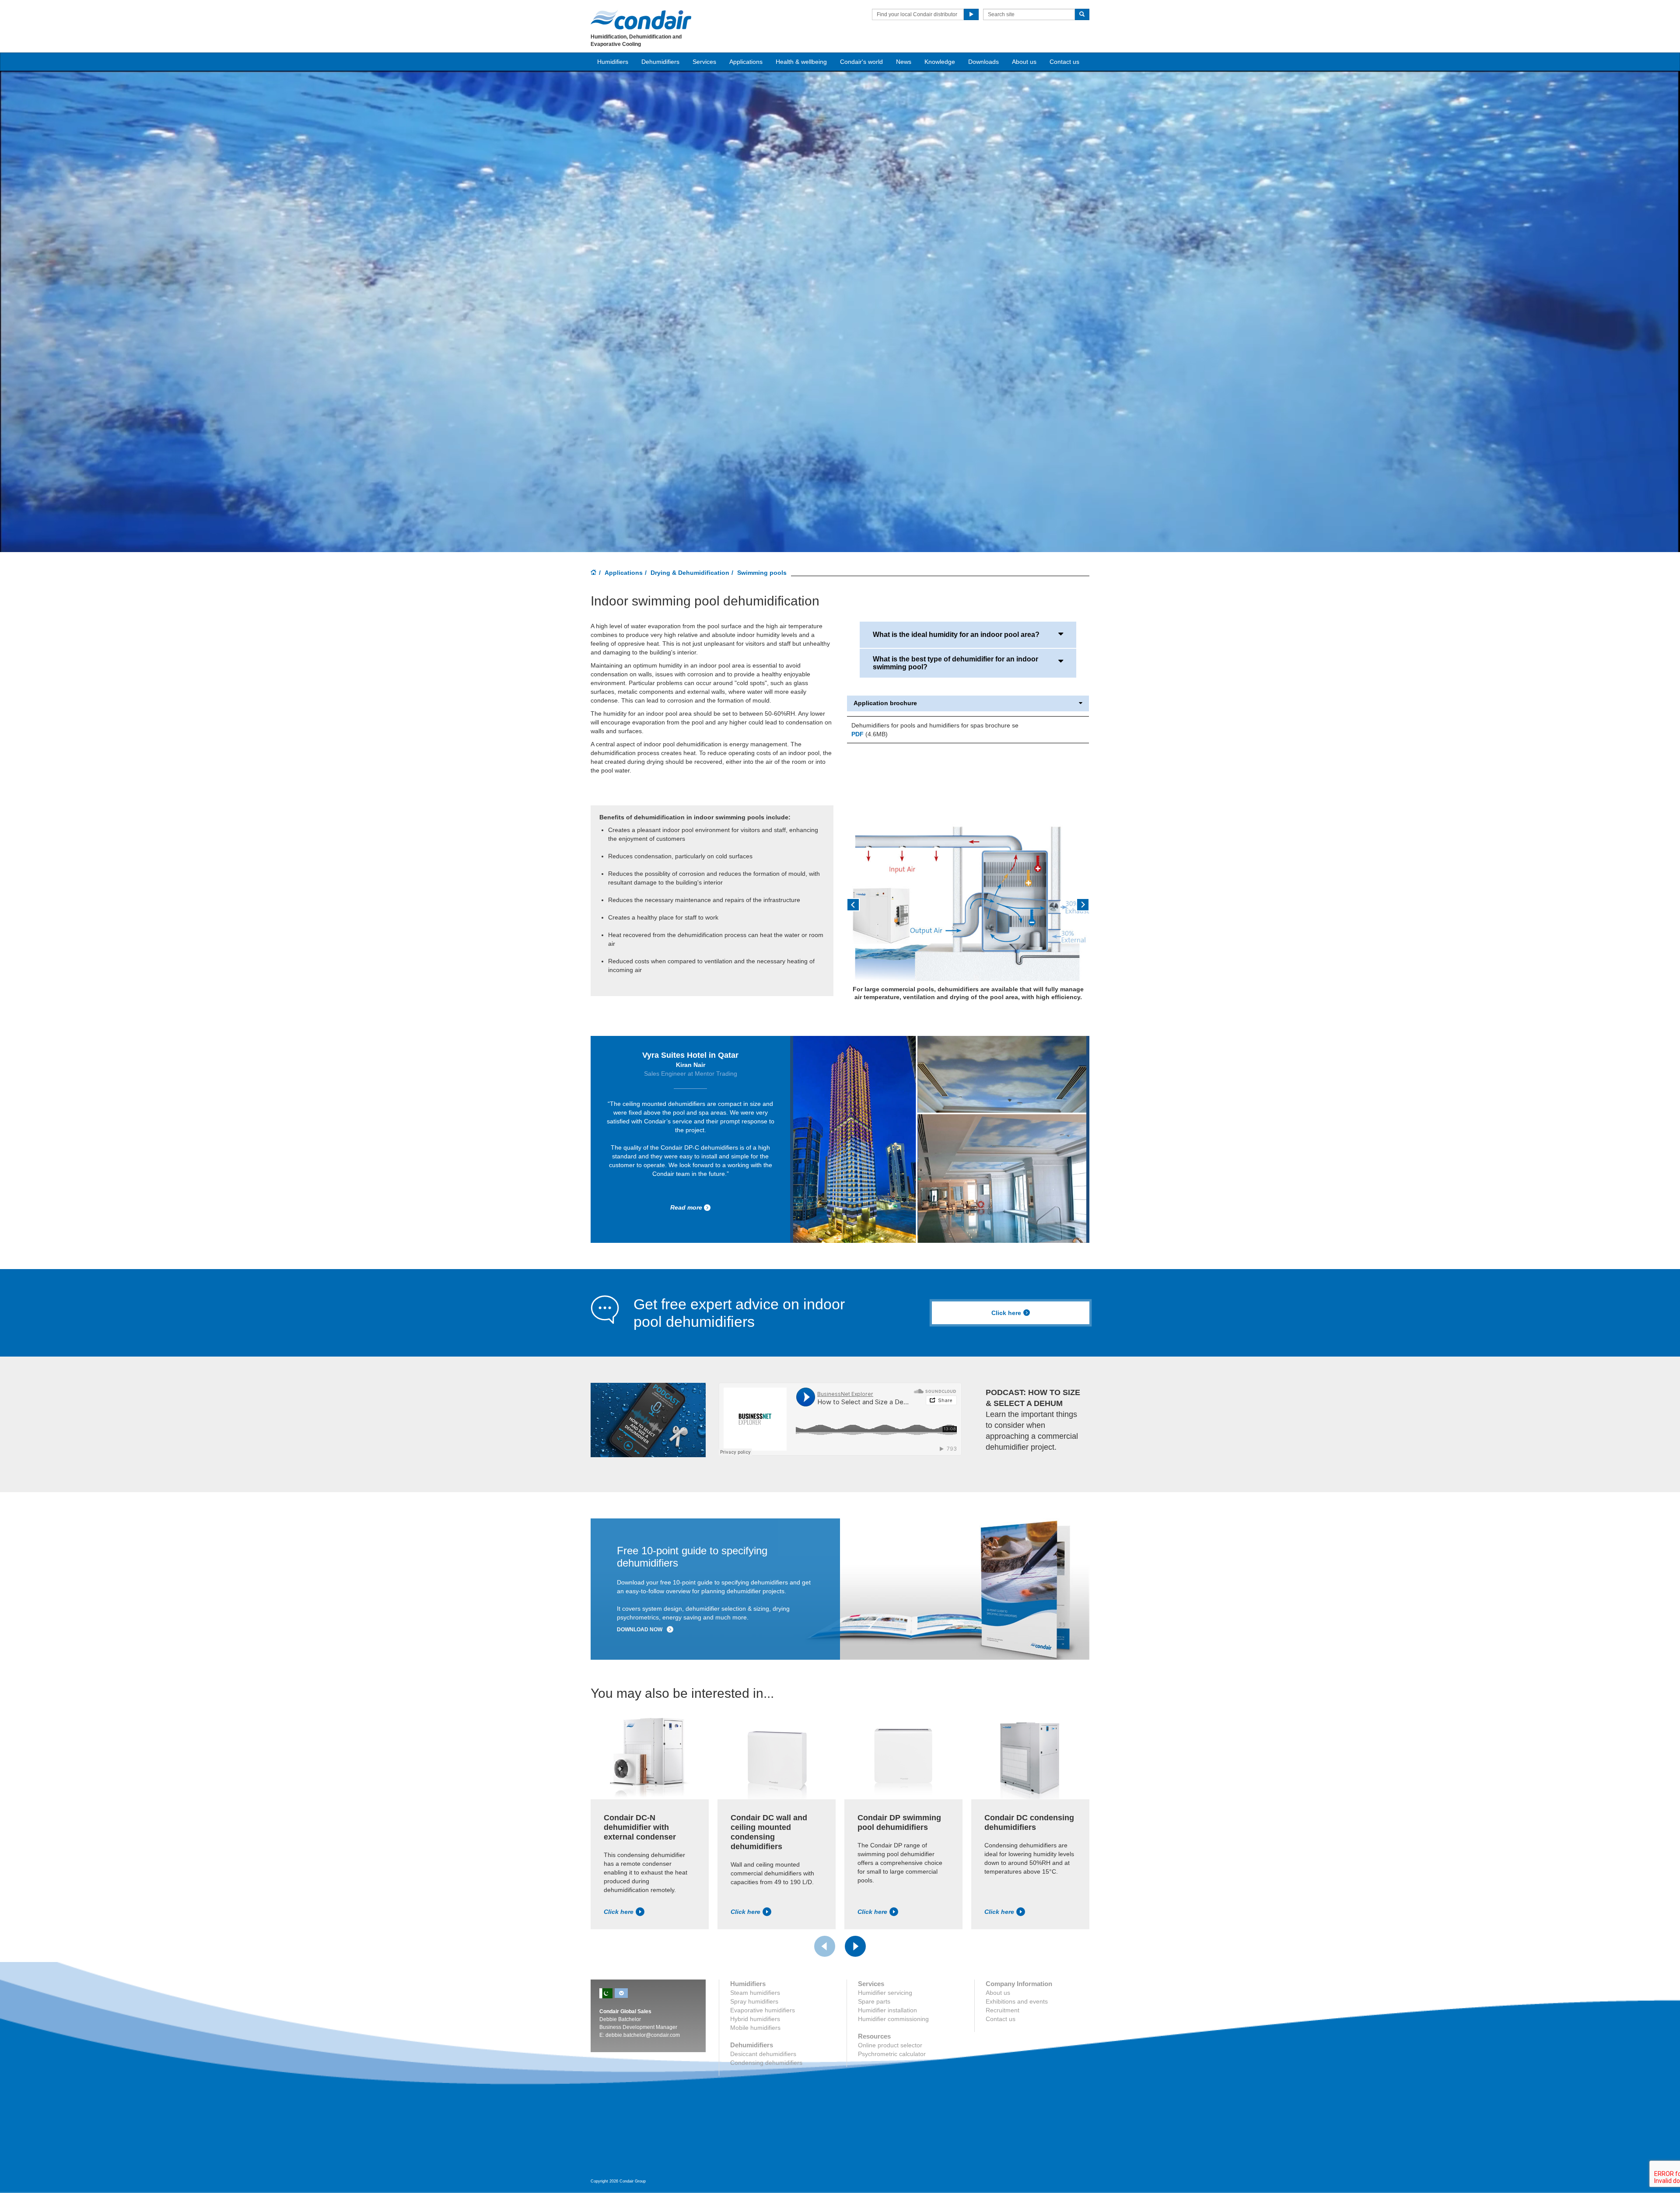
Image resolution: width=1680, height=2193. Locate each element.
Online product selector (890, 2045)
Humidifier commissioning (893, 2019)
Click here (1006, 1313)
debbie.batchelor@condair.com (643, 2035)
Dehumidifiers (660, 62)
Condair (641, 20)
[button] (865, 908)
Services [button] (704, 62)
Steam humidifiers (755, 1993)
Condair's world (861, 62)
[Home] (594, 573)
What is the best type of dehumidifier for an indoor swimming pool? (955, 663)
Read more (686, 1207)
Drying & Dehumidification (690, 573)
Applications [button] (746, 62)
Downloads (983, 62)
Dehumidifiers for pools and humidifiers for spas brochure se (935, 725)
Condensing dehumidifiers (766, 2063)
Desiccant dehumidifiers (763, 2054)
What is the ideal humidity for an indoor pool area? (956, 635)
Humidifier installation (887, 2010)
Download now (640, 1630)
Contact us (1064, 62)
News (904, 62)
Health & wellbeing (801, 62)
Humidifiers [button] (613, 62)
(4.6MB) (870, 734)
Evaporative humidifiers (763, 2010)
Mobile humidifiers (755, 2028)
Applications (624, 573)
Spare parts (874, 2001)
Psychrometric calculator (892, 2054)
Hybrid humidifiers (755, 2019)
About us (1024, 62)
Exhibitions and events (1017, 2001)
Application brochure (885, 703)
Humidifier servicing (885, 1993)
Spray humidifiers (754, 2001)
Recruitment (1003, 2010)
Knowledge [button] (940, 62)
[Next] (855, 1946)
